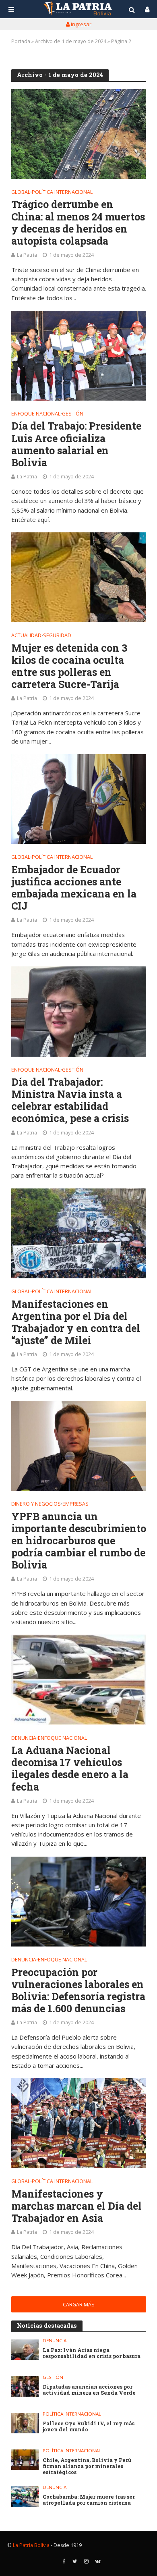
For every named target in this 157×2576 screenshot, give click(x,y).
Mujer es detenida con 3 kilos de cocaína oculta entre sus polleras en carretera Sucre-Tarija (69, 666)
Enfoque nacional (36, 414)
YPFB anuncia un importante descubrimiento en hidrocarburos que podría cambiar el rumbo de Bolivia (79, 1541)
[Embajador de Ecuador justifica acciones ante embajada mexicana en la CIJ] (79, 799)
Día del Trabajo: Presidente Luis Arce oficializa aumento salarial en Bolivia (76, 444)
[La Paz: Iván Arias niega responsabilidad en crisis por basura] (25, 2350)
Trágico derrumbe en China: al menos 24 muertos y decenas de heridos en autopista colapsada (78, 222)
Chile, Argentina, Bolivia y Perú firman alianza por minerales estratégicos (87, 2466)
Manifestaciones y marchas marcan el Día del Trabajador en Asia (76, 2206)
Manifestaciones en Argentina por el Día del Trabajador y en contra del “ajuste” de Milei (76, 1322)
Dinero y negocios (36, 1504)
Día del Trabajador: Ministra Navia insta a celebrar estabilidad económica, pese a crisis (70, 1100)
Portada (21, 41)
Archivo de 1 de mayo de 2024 (71, 41)
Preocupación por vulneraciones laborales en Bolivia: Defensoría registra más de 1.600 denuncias (78, 1990)
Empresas (75, 1504)
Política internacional (62, 193)
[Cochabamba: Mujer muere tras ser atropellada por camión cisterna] (25, 2496)
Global (21, 193)
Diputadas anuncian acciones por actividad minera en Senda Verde (89, 2390)
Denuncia (24, 1739)
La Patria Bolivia (31, 2545)
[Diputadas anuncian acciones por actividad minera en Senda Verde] (25, 2386)
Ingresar (81, 24)
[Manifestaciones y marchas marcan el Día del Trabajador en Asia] (79, 2123)
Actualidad (26, 636)
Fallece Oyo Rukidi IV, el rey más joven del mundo (89, 2426)
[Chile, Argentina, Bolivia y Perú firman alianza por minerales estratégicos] (25, 2460)
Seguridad (57, 636)
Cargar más (79, 2305)
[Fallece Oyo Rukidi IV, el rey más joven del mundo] (25, 2423)
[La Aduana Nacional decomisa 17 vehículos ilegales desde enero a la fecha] (79, 1680)
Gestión (73, 414)
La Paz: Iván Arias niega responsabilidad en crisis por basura (92, 2353)
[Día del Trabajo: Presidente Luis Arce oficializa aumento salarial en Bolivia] (79, 356)
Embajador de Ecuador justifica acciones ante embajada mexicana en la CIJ (74, 888)
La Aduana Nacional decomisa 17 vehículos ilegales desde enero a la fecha (70, 1768)
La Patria (27, 255)
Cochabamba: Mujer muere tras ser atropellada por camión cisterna (89, 2500)
